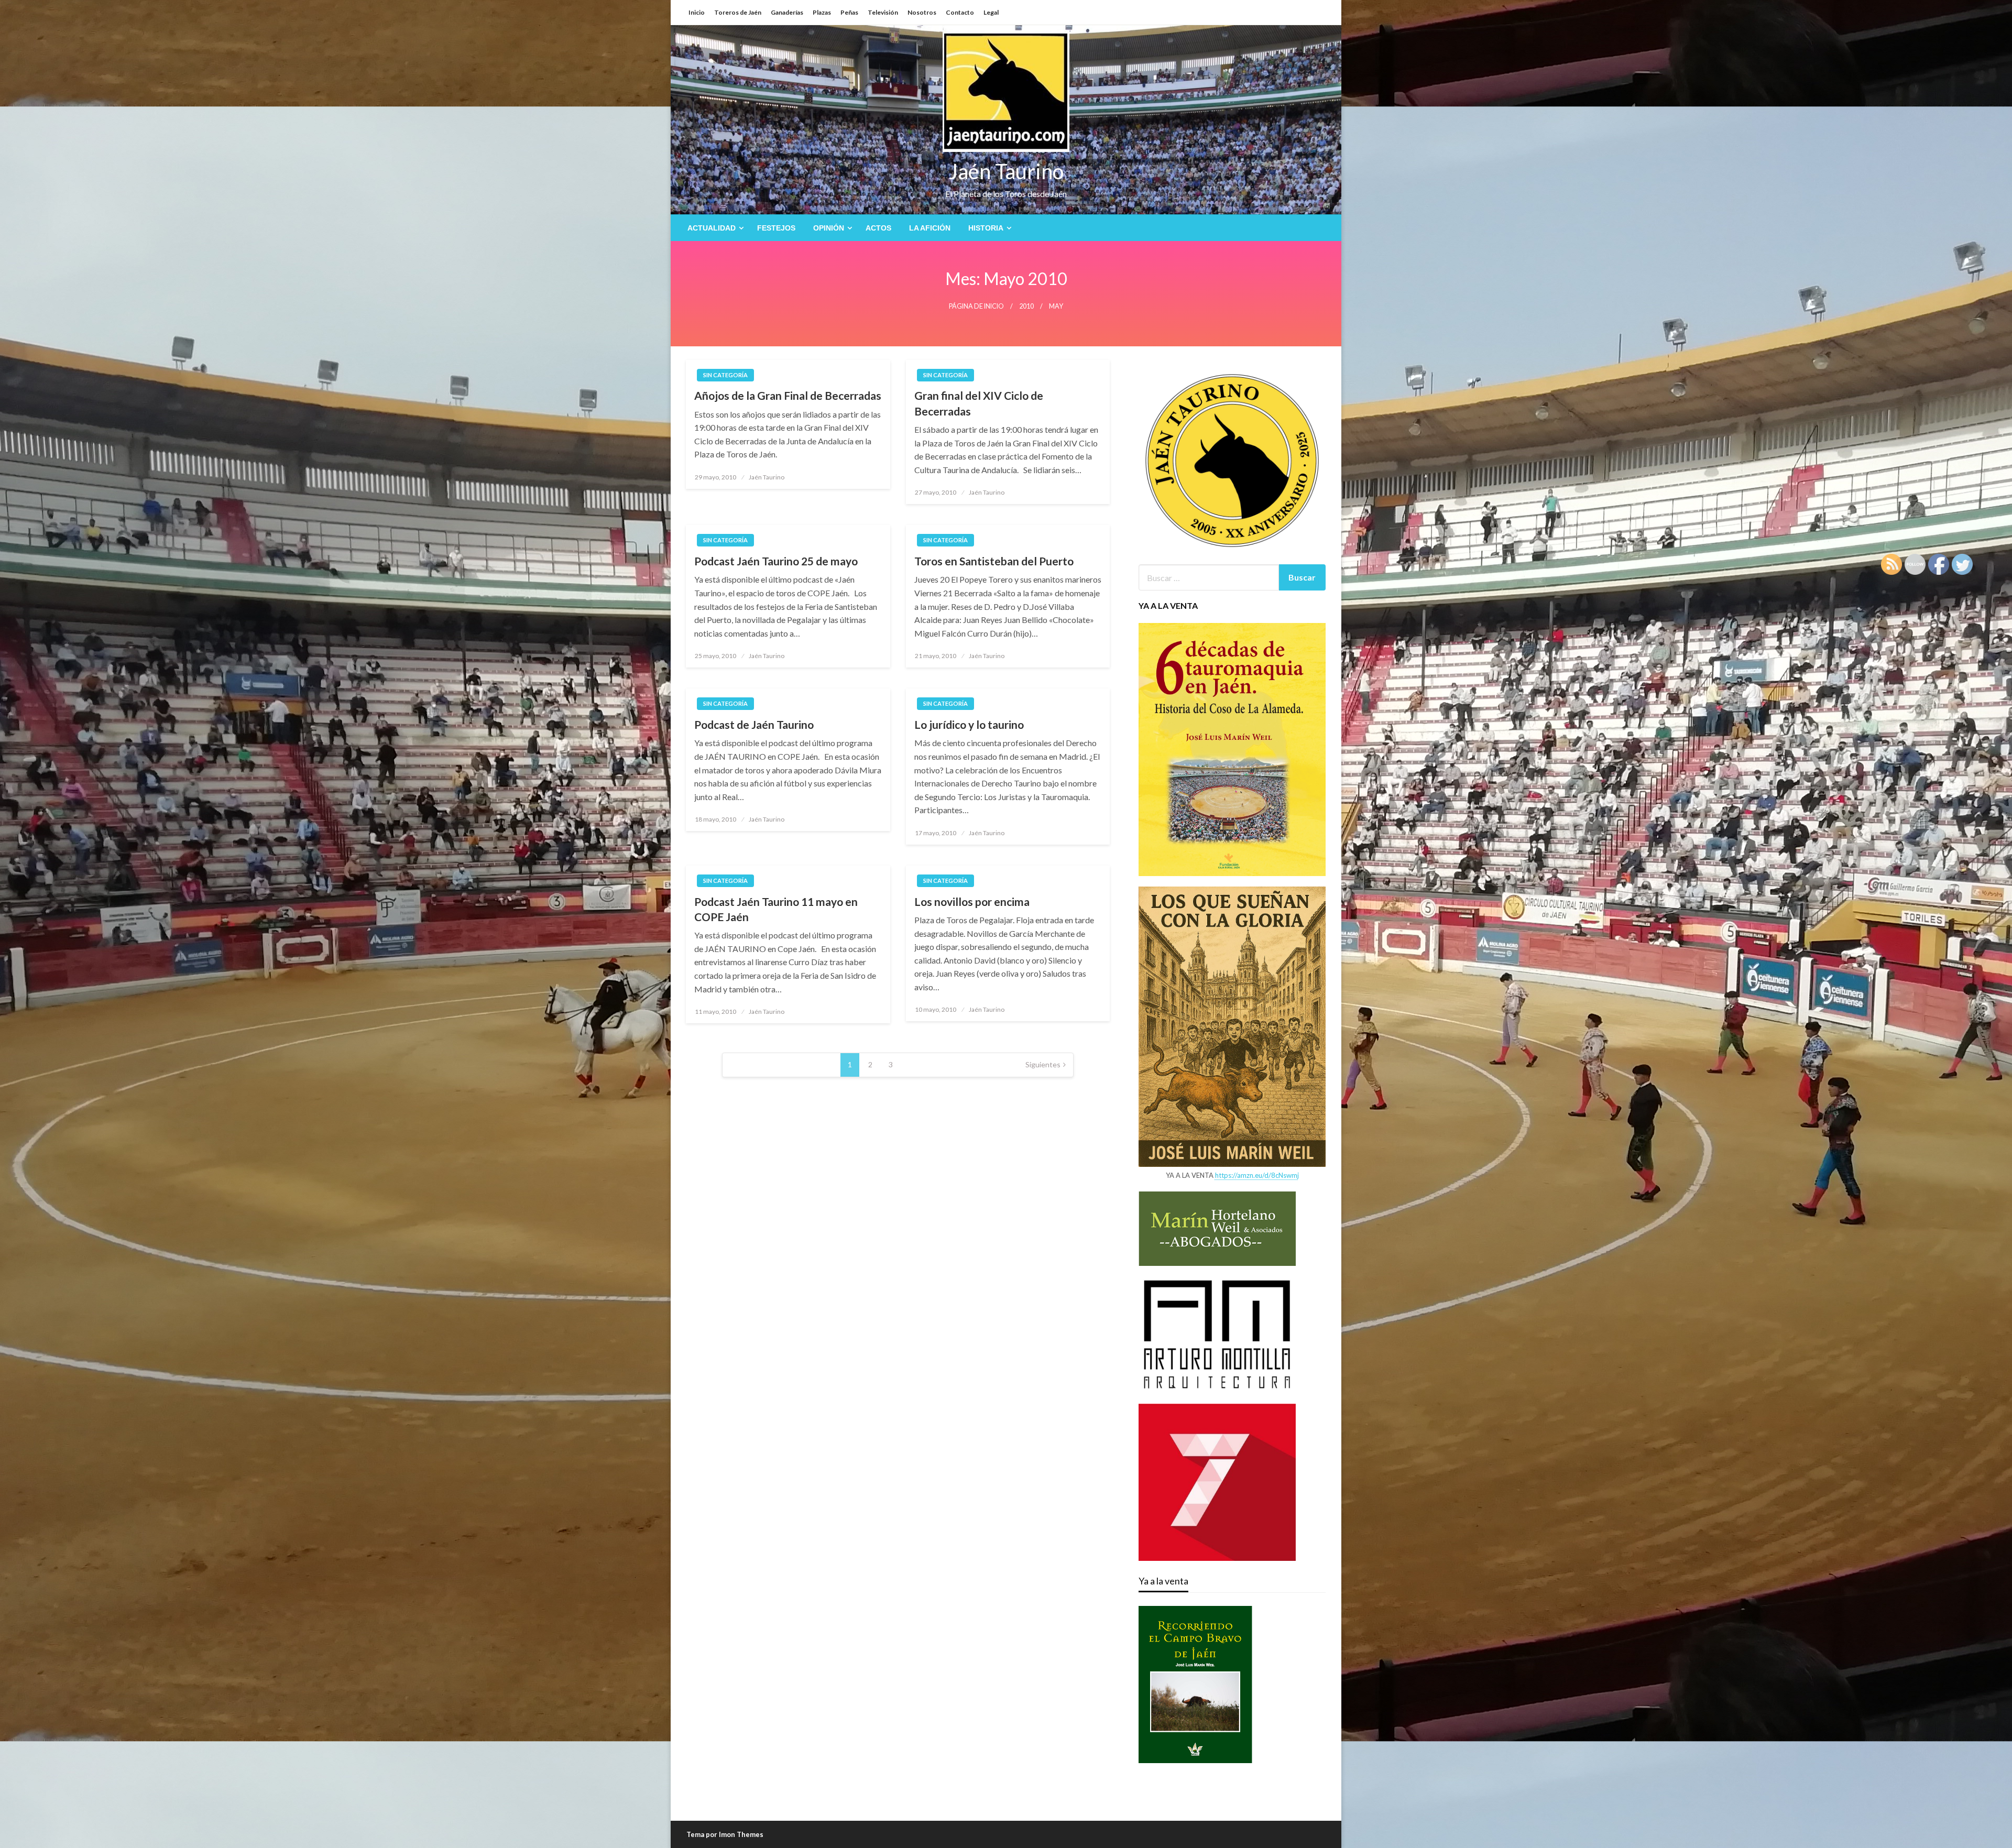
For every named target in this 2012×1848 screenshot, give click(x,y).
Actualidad (712, 228)
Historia (986, 228)
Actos (878, 228)
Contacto (960, 12)
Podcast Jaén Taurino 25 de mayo (776, 561)
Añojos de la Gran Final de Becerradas (788, 395)
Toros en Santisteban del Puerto (994, 561)
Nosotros (922, 12)
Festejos (776, 228)
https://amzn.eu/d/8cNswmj (1257, 1175)
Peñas (849, 12)
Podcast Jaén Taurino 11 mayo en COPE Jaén (776, 909)
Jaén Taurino (1006, 171)
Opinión (829, 228)
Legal (991, 12)
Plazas (822, 12)
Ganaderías (787, 12)
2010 (1026, 306)
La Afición (930, 228)
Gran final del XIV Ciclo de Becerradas (979, 403)
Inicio (697, 12)
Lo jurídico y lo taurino (969, 724)
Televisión (883, 12)
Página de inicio (976, 306)
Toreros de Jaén (738, 12)
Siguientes (1043, 1064)
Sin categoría (725, 375)
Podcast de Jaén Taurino (754, 724)
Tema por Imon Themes (725, 1834)
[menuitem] (713, 228)
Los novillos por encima (972, 901)
